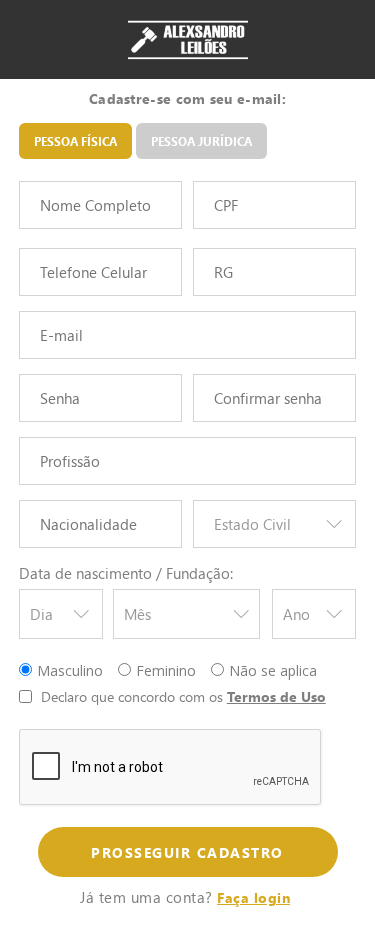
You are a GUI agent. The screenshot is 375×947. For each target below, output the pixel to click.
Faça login (253, 897)
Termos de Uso (276, 696)
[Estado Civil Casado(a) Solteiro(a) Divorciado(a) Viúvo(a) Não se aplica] (275, 528)
